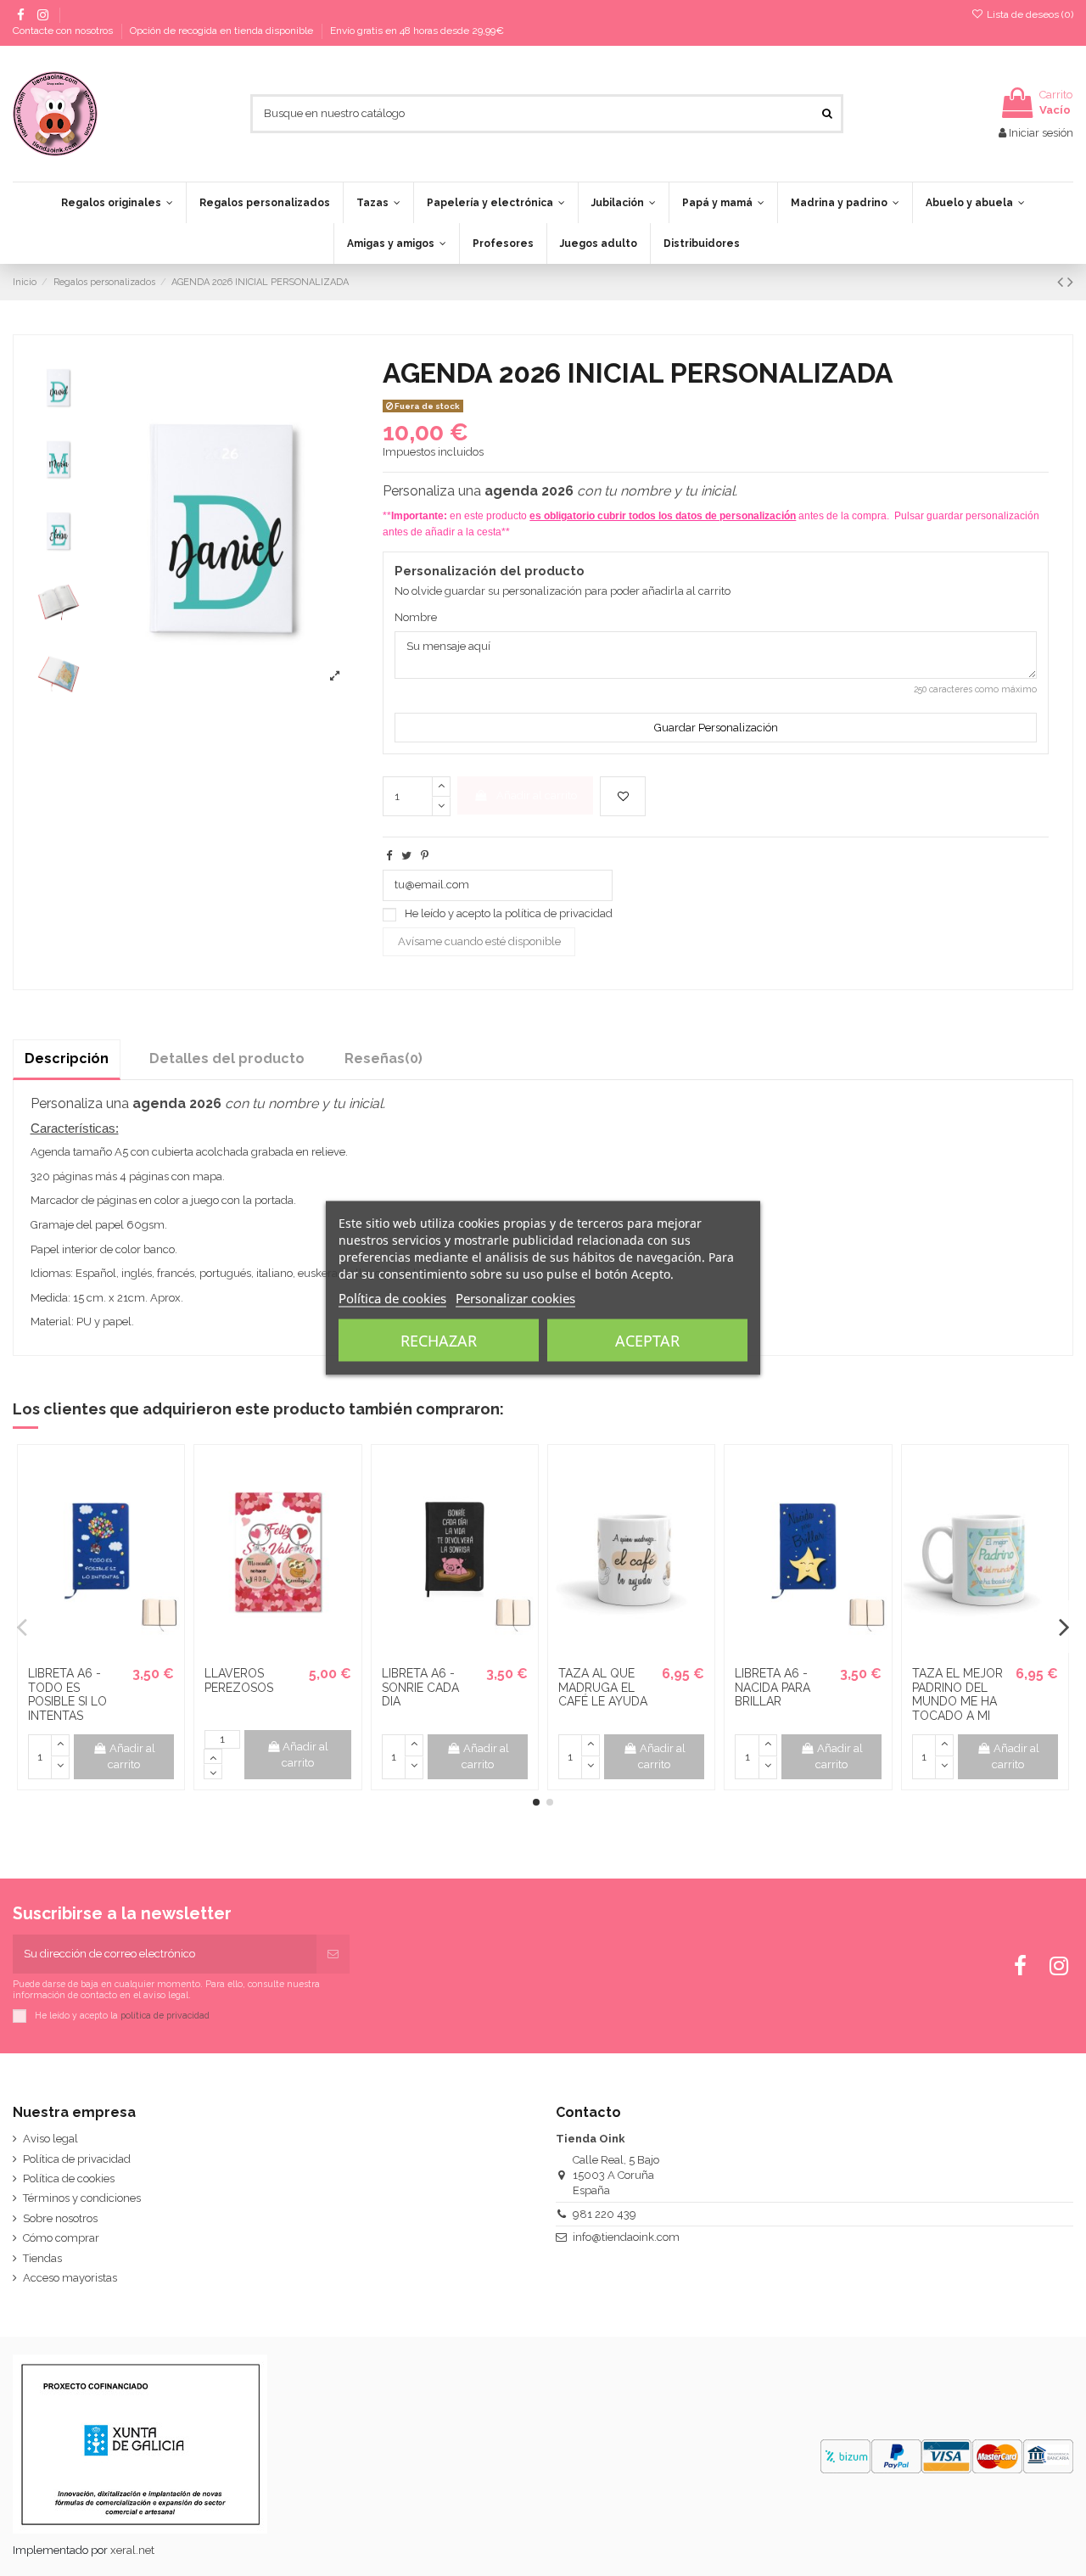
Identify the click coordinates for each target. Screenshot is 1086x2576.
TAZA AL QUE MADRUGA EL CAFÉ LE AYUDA (603, 1688)
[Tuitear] (406, 856)
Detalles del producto (227, 1058)
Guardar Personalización (716, 728)
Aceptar (647, 1341)
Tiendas (42, 2258)
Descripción (67, 1058)
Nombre (416, 617)
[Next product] (1070, 282)
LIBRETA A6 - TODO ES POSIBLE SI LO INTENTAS (67, 1694)
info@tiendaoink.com (626, 2237)
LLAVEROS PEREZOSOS (239, 1680)
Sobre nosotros (60, 2218)
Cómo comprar (61, 2238)
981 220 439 (605, 2214)
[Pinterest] (425, 856)
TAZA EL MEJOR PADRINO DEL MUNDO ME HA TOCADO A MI (957, 1694)
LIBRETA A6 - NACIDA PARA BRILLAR (773, 1688)
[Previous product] (1062, 282)
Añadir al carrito (537, 795)
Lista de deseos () (1029, 14)
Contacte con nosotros (64, 31)
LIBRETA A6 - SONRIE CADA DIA (420, 1688)
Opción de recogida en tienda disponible (223, 31)
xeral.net (132, 2550)
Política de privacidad (77, 2159)
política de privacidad (559, 913)
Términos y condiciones (82, 2198)
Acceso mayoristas (70, 2278)
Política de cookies (69, 2178)
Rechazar (439, 1341)
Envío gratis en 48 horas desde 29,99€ (417, 31)
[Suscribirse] (333, 1954)
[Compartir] (389, 856)
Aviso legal (50, 2139)
